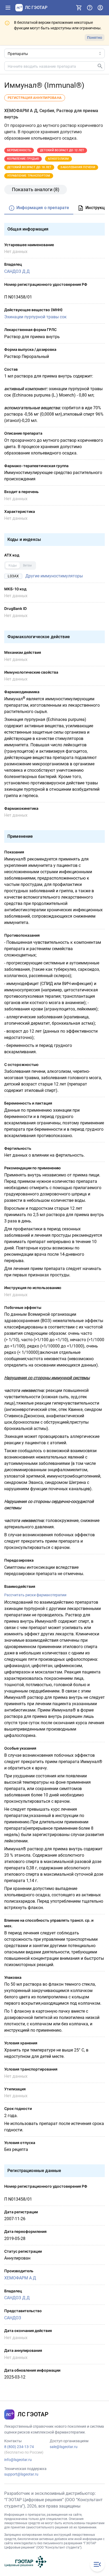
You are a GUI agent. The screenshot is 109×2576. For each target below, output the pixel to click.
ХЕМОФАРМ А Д (20, 2278)
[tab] (39, 208)
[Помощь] (90, 8)
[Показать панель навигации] (8, 8)
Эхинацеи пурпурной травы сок (35, 317)
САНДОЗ (13, 2318)
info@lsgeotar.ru (18, 2460)
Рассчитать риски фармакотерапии (35, 1595)
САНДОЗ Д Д (17, 271)
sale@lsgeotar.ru (64, 2447)
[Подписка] (79, 8)
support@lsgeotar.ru (21, 2474)
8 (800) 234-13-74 (19, 2447)
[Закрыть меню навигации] (97, 2564)
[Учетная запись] (100, 8)
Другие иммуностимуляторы (54, 576)
